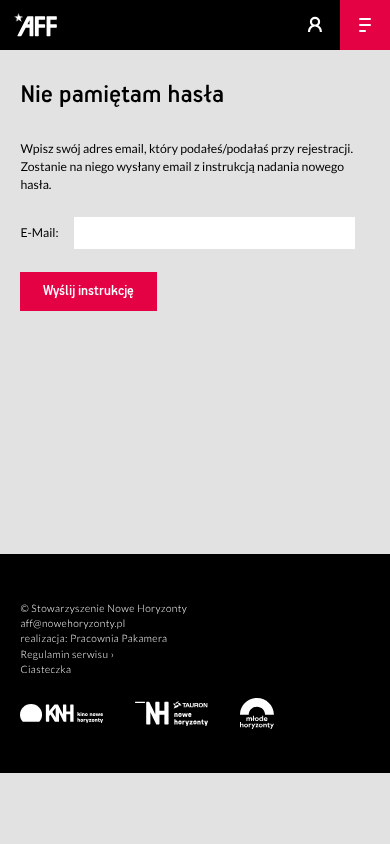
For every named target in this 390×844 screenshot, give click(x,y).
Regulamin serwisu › (67, 655)
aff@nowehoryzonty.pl (72, 624)
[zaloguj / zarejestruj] (315, 25)
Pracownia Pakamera (118, 639)
